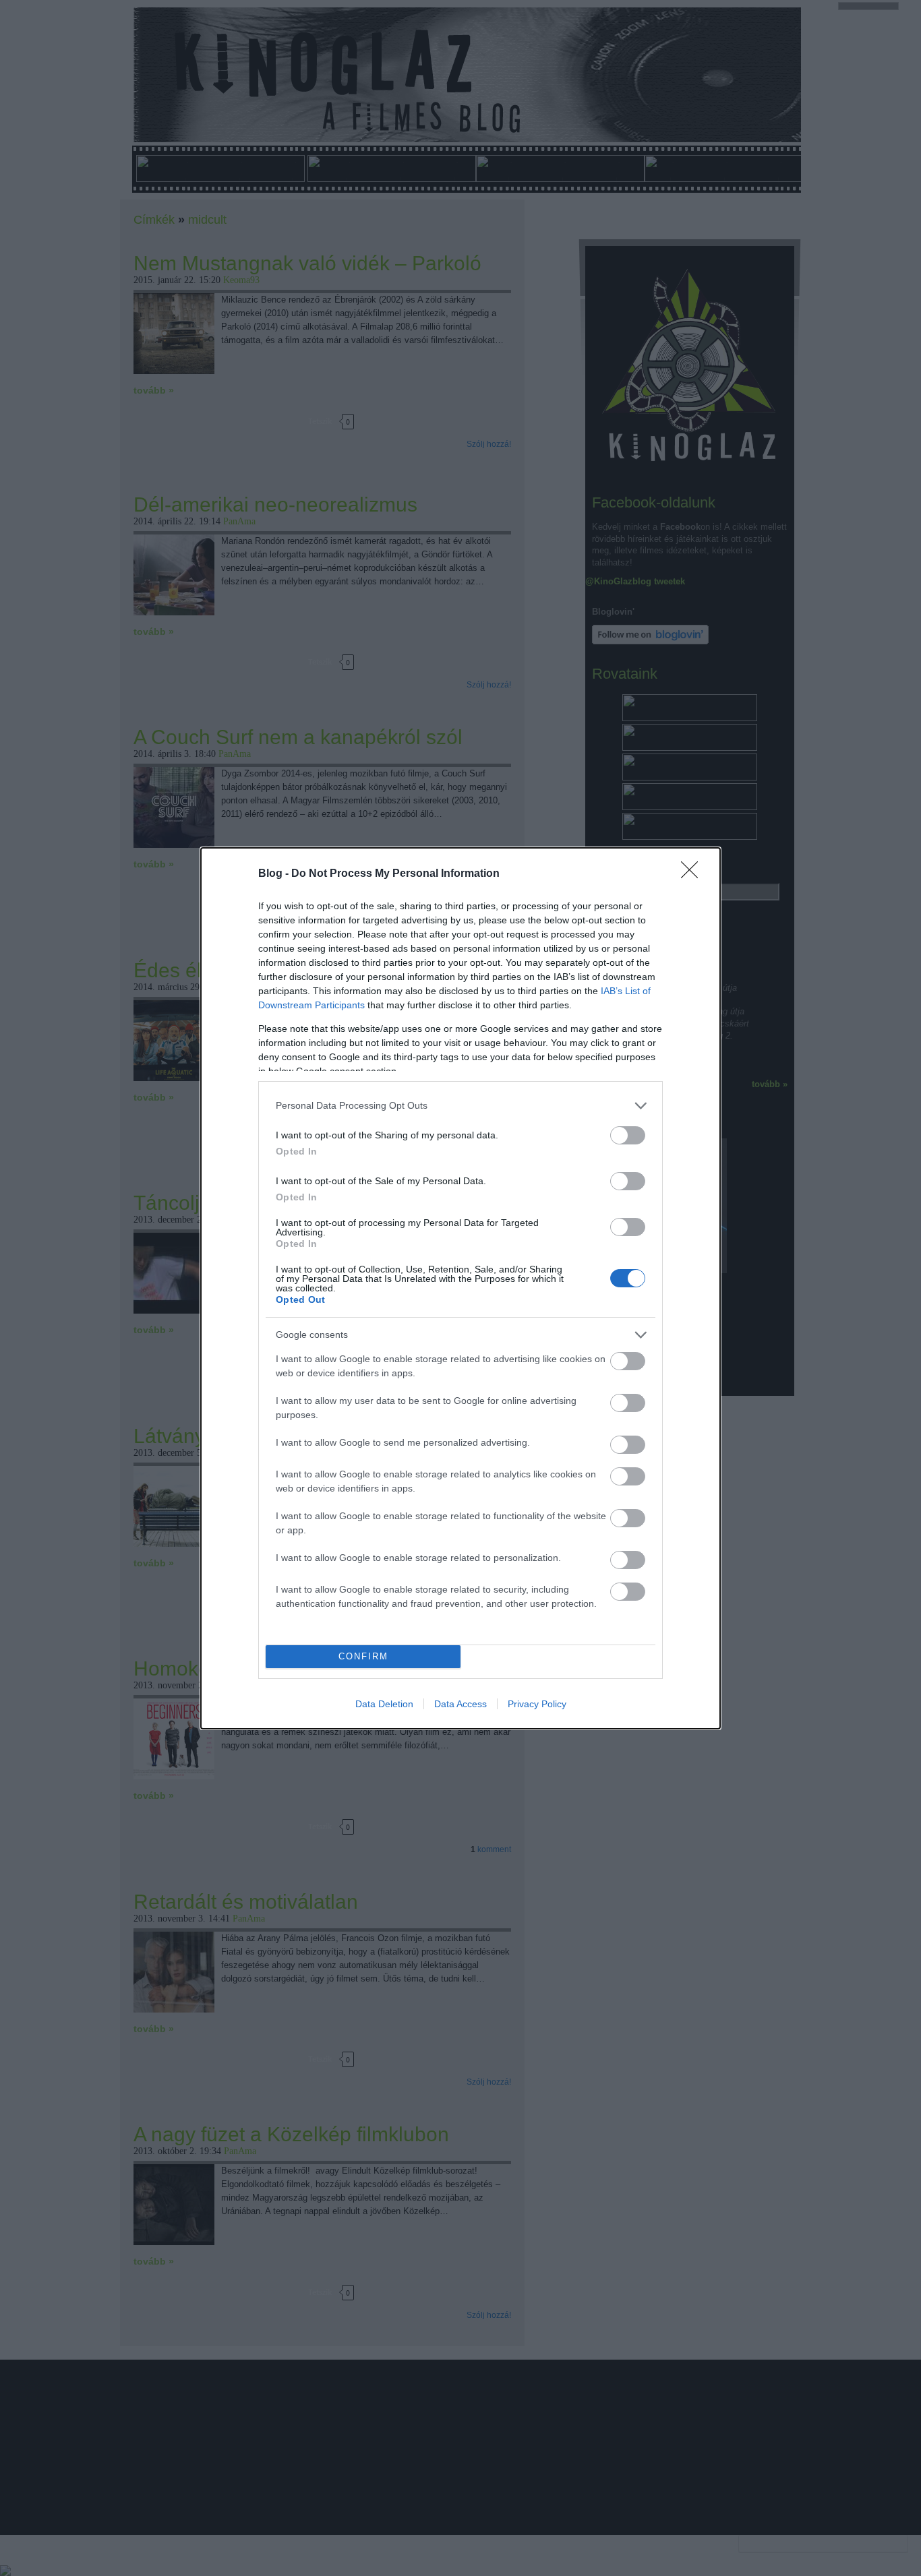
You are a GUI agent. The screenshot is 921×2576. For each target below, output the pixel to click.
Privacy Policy (537, 1704)
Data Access (460, 1704)
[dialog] (460, 1288)
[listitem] (460, 1106)
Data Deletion (384, 1704)
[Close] (694, 874)
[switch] (628, 1135)
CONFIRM (363, 1656)
